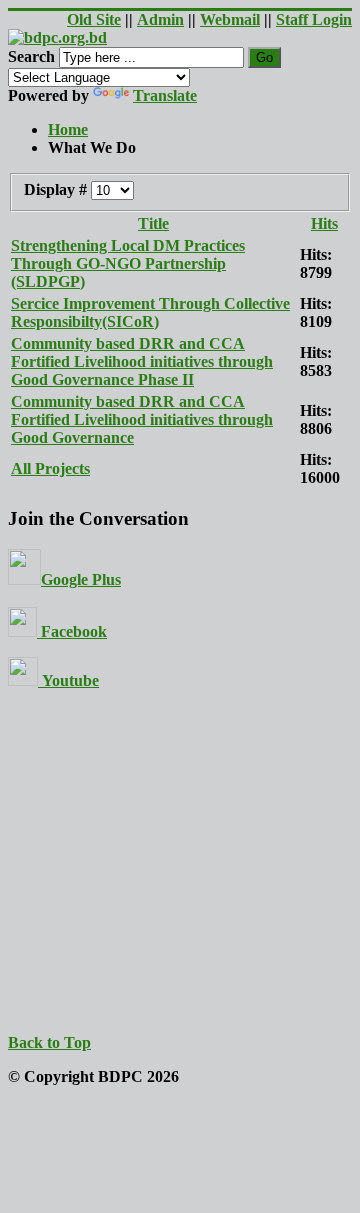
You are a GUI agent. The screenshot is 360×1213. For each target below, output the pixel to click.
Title (153, 223)
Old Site (94, 19)
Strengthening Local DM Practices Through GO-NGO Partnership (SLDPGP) (128, 263)
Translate (165, 95)
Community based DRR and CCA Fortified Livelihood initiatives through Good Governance (142, 419)
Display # (57, 189)
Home (68, 129)
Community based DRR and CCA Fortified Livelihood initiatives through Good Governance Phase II (142, 361)
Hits (324, 223)
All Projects (50, 468)
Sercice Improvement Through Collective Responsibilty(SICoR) (150, 312)
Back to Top (49, 1042)
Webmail (230, 19)
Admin (160, 19)
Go (264, 57)
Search (31, 56)
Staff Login (314, 19)
